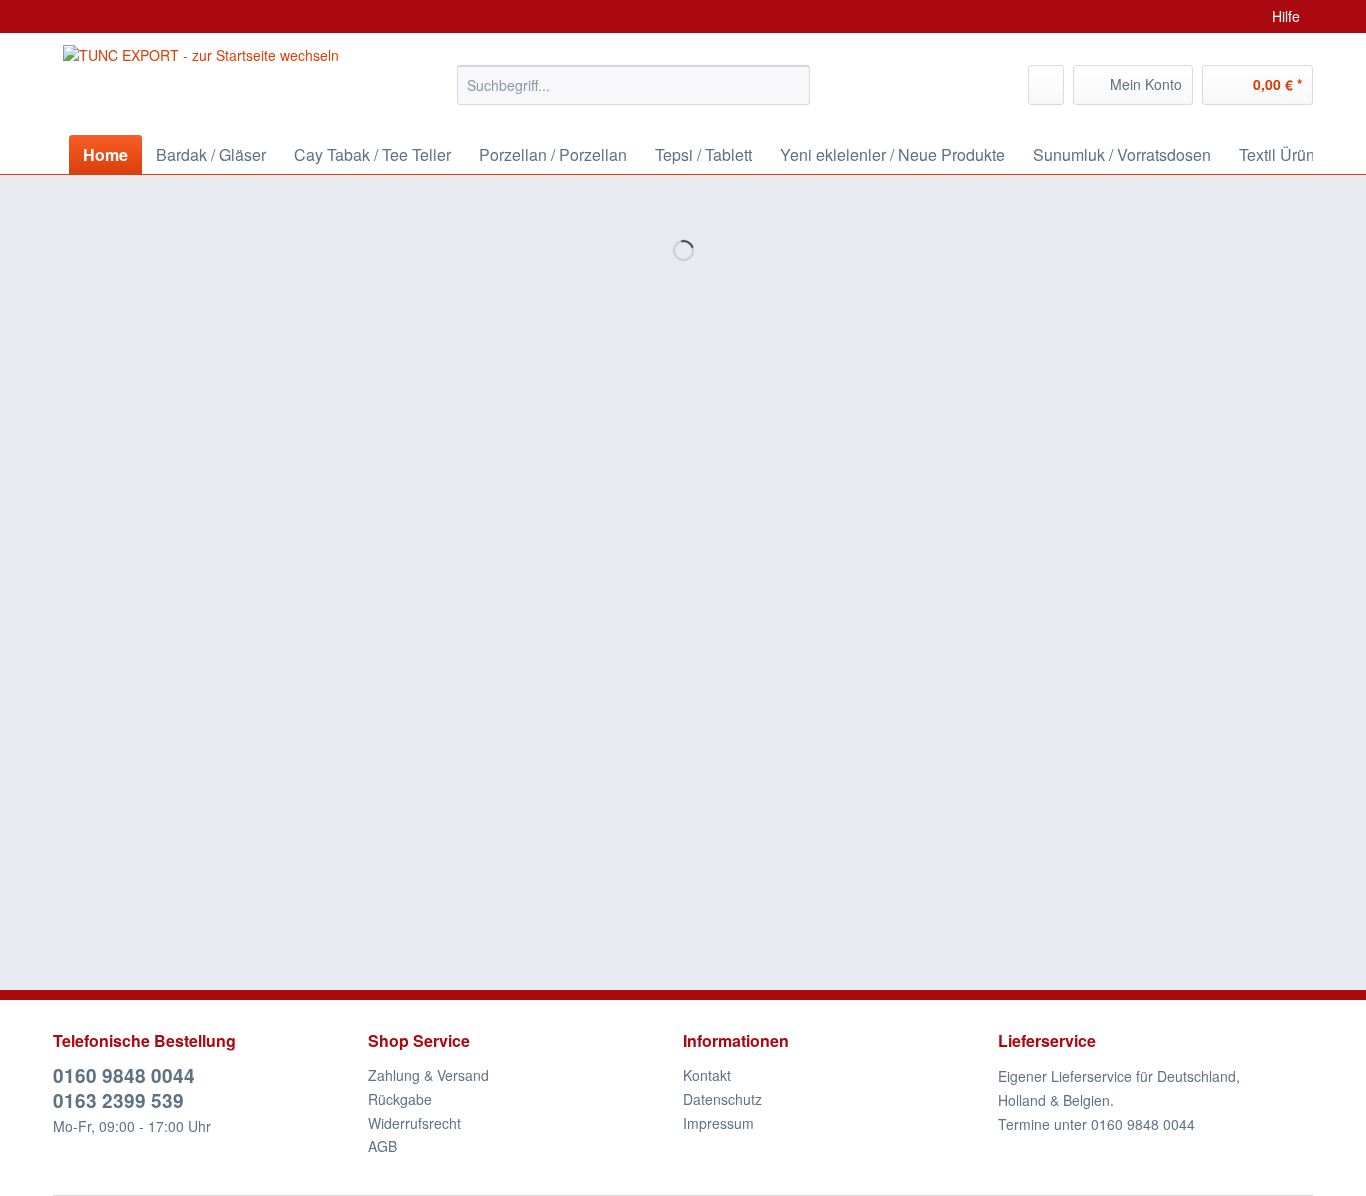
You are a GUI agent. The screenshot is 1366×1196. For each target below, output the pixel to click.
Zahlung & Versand (428, 1075)
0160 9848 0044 (124, 1075)
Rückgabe (400, 1099)
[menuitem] (633, 95)
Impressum (718, 1123)
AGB (382, 1146)
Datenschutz (722, 1099)
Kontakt (707, 1075)
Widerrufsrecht (414, 1123)
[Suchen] (791, 85)
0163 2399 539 (118, 1100)
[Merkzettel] (1046, 85)
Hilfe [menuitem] (1286, 16)
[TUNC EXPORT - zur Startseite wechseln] (201, 80)
